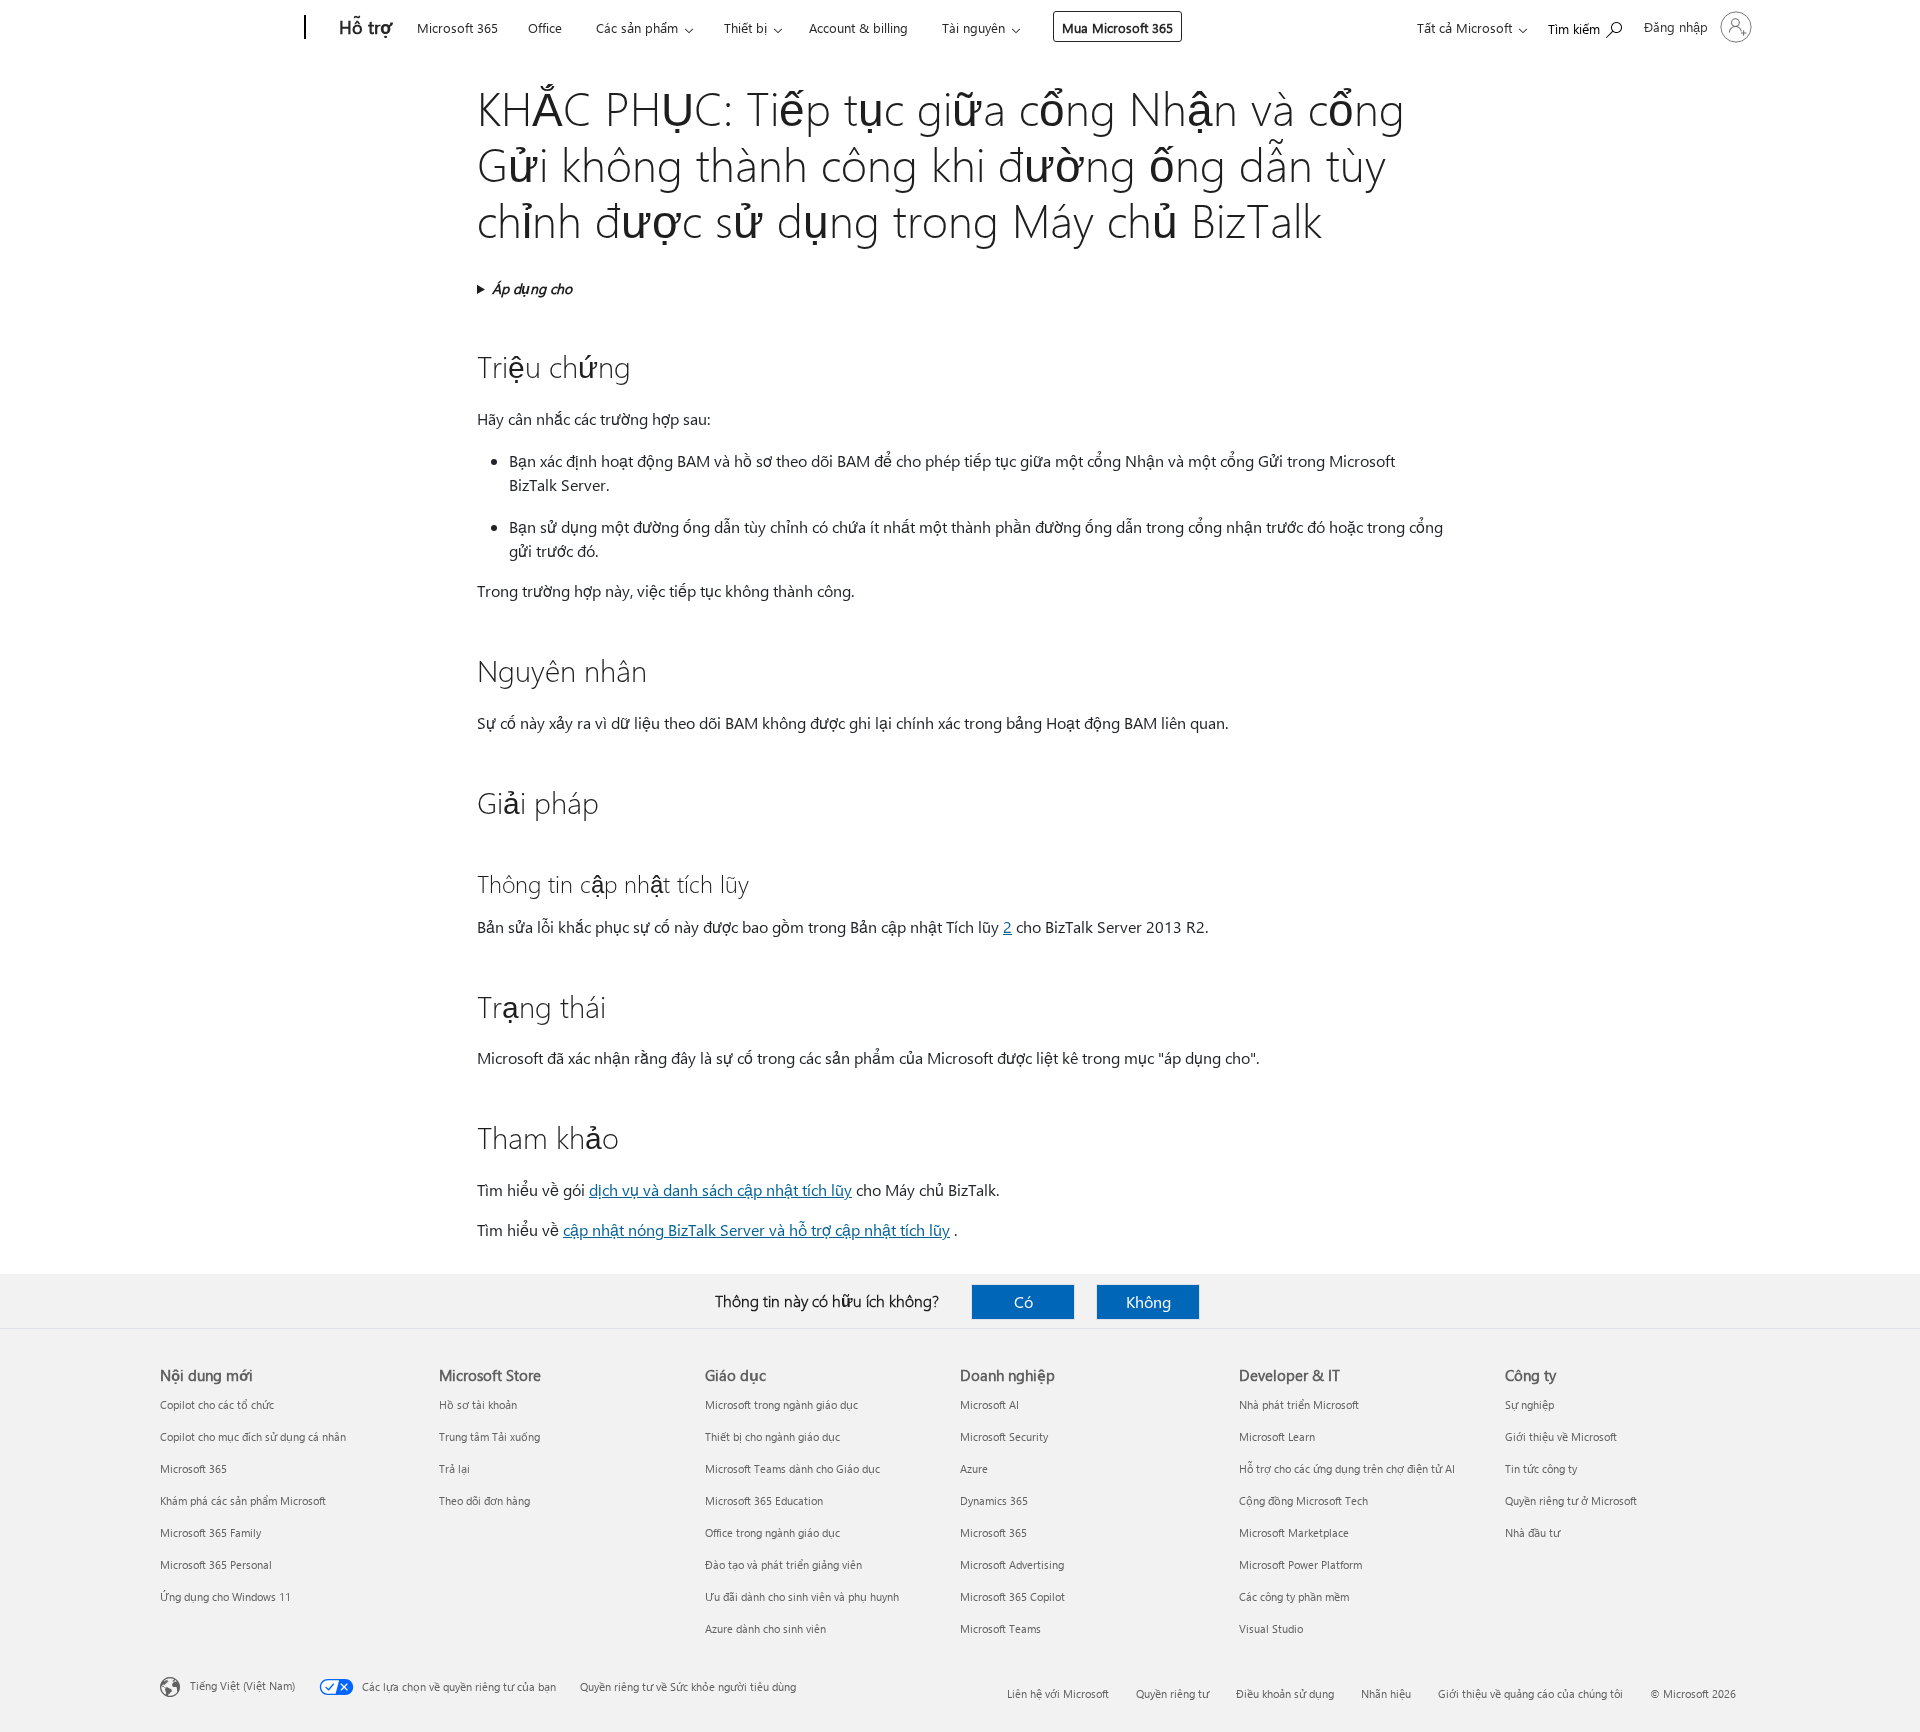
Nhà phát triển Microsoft (1299, 1404)
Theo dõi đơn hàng (484, 1500)
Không (1148, 1301)
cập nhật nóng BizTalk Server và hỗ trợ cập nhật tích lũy (756, 1229)
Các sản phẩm (637, 27)
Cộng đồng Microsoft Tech (1303, 1500)
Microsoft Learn (1277, 1436)
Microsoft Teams (1000, 1628)
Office (545, 27)
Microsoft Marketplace (1294, 1532)
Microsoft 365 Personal (216, 1564)
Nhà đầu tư (1532, 1532)
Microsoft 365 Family (210, 1532)
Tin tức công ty (1541, 1468)
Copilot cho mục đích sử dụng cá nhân (253, 1436)
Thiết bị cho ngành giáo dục (772, 1436)
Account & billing (858, 27)
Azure (974, 1468)
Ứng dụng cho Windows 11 (225, 1596)
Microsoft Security (1004, 1436)
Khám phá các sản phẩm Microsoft (243, 1500)
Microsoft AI (989, 1404)
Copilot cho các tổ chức (217, 1404)
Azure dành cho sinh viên (765, 1628)
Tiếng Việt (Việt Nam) (242, 1685)
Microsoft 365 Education (764, 1500)
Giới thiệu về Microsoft (1561, 1436)
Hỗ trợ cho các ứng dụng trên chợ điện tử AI (1347, 1468)
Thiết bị (745, 27)
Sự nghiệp (1529, 1404)
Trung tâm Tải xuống (489, 1436)
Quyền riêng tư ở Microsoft (1571, 1500)
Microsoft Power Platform (1300, 1564)
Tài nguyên (973, 27)
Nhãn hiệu (1386, 1693)
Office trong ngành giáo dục (772, 1532)
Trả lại (454, 1468)
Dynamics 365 (994, 1500)
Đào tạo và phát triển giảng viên (783, 1564)
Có (1023, 1301)
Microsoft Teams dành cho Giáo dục (792, 1468)
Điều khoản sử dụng (1285, 1693)
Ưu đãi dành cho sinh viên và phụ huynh (802, 1596)
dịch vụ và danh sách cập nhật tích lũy (720, 1189)
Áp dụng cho (532, 288)
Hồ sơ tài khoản (478, 1404)
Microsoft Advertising (1012, 1564)
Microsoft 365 (457, 27)
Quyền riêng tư (1172, 1693)
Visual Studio (1271, 1628)
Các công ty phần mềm (1294, 1596)
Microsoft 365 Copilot (1012, 1596)
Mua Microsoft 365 (1117, 27)
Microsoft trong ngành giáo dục (781, 1404)
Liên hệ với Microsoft (1058, 1693)
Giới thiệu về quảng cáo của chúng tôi (1530, 1693)
